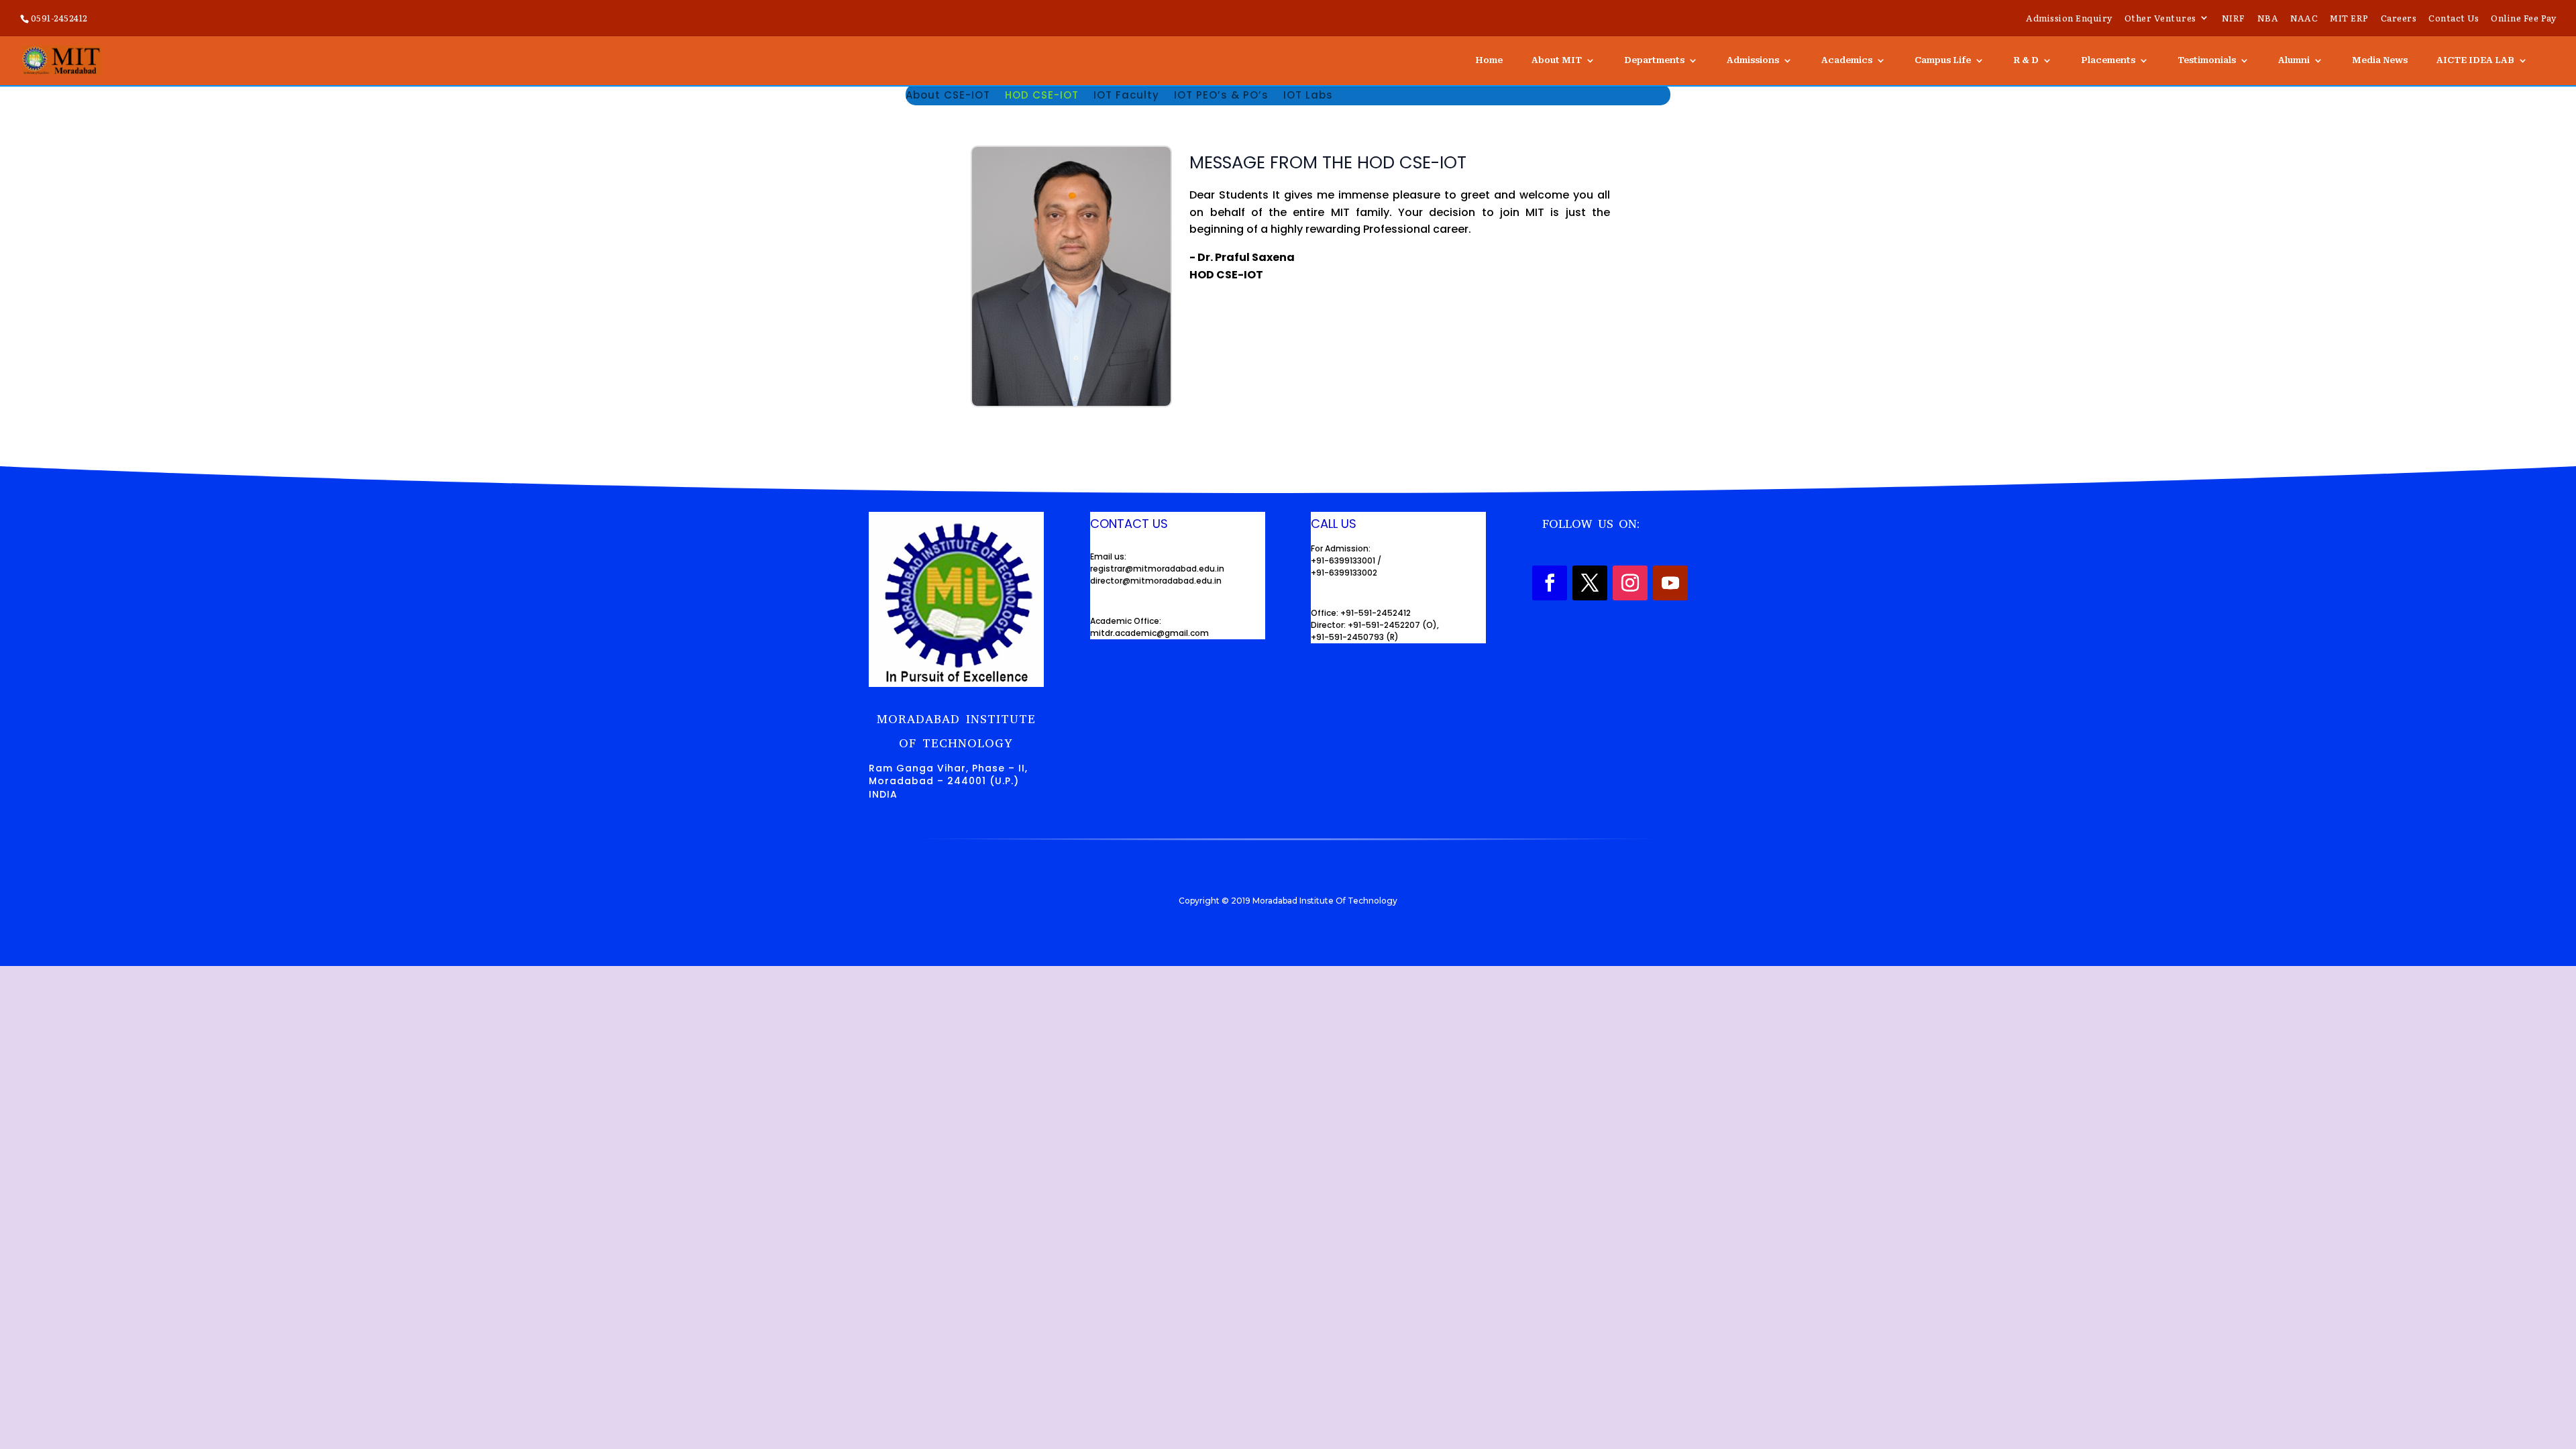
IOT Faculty (1126, 96)
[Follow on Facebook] (1550, 583)
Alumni (2294, 60)
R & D (2026, 60)
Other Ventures (2160, 19)
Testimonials (2207, 60)
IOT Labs (1308, 96)
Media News (2380, 60)
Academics (1847, 60)
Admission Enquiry (2069, 19)
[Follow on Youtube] (1670, 583)
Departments (1654, 60)
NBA (2268, 19)
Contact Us (2454, 19)
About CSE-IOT (948, 96)
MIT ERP (2349, 19)
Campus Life (1943, 60)
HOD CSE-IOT (1042, 96)
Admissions (1753, 60)
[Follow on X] (1590, 583)
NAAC (2304, 19)
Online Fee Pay (2523, 19)
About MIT (1557, 60)
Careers (2399, 19)
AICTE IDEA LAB (2475, 60)
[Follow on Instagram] (1630, 583)
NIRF (2234, 19)
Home (1489, 60)
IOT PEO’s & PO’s (1221, 96)
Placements (2108, 60)
